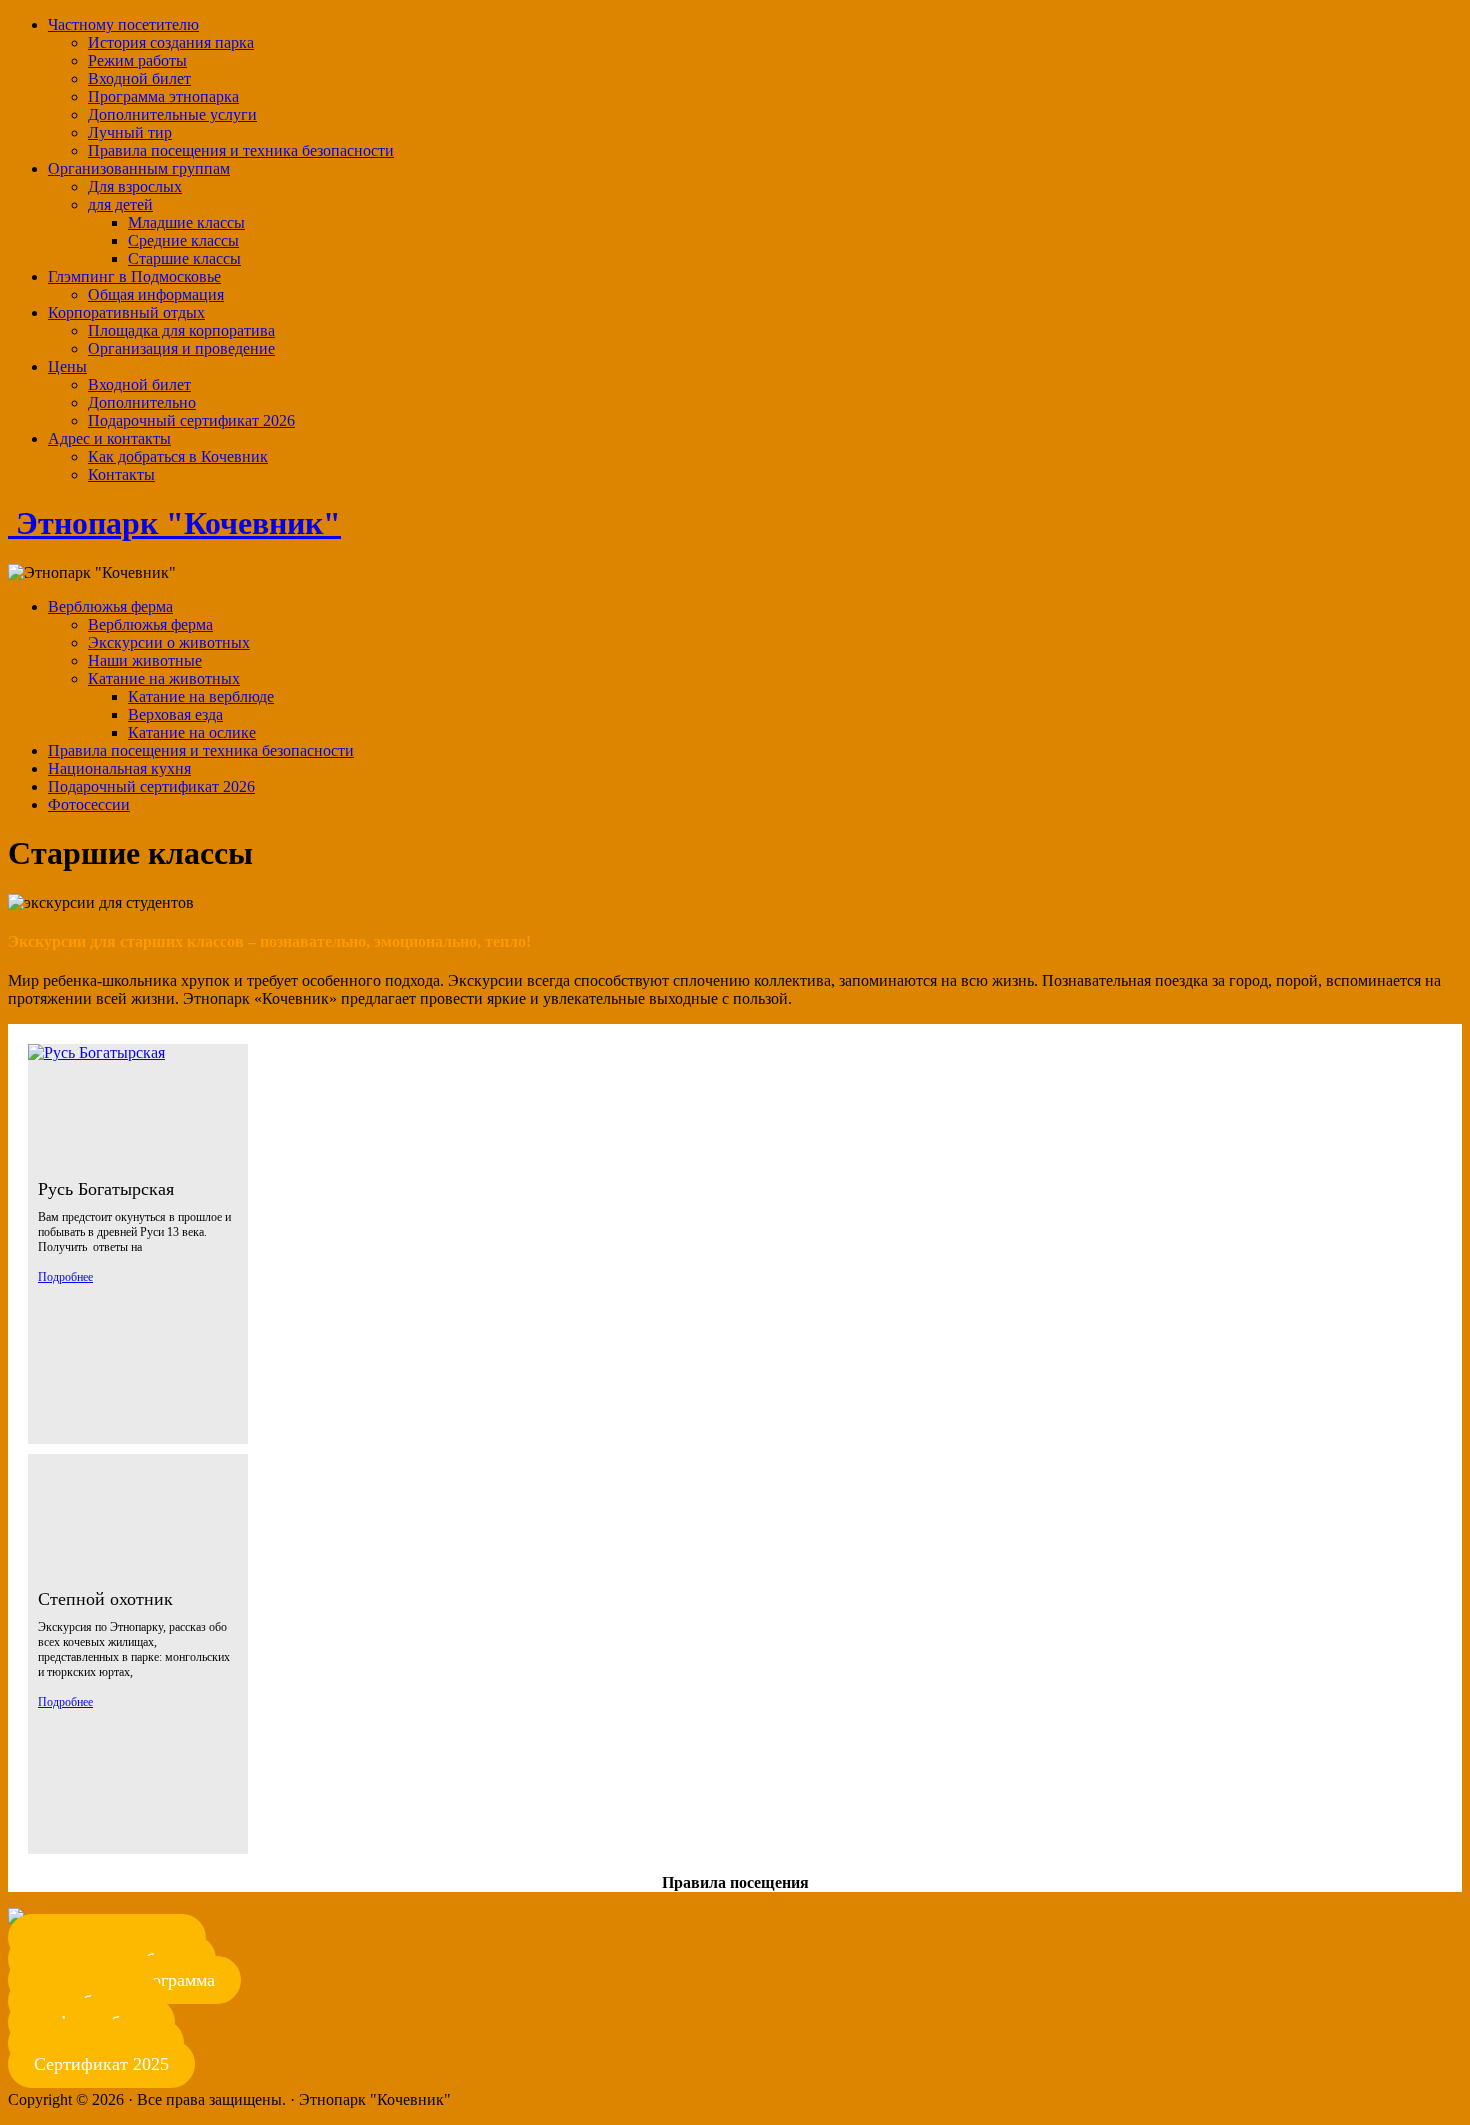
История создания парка (171, 42)
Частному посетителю (123, 24)
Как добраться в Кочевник (178, 456)
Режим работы (137, 60)
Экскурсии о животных (169, 642)
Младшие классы (186, 222)
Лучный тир (130, 132)
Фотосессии (89, 804)
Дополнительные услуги (172, 114)
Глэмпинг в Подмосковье (134, 276)
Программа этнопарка (163, 96)
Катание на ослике (192, 732)
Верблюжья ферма (110, 606)
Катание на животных (164, 678)
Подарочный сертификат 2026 (191, 420)
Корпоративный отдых (126, 312)
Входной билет (139, 78)
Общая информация (156, 294)
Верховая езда (175, 714)
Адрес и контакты (109, 438)
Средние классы (183, 240)
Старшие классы (184, 258)
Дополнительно (142, 402)
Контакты (121, 474)
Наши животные (145, 660)
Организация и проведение (181, 348)
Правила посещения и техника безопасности (241, 150)
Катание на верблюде (201, 696)
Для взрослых (135, 186)
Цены (67, 366)
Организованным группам (139, 168)
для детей (120, 204)
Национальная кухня (119, 768)
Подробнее (65, 1277)
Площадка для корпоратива (181, 330)
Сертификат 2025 (101, 2064)
